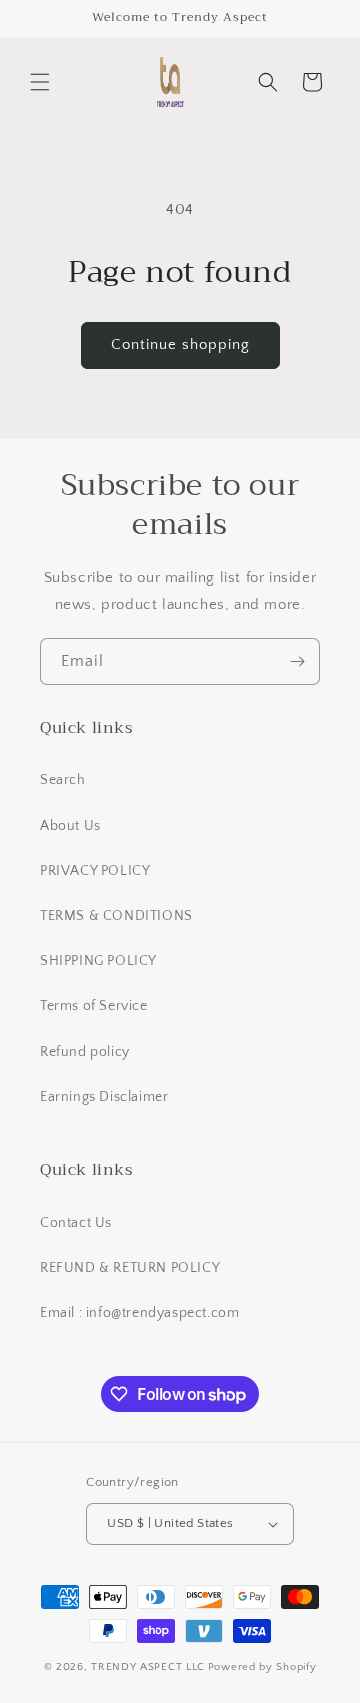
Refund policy (85, 1052)
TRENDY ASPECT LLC (148, 1667)
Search (63, 780)
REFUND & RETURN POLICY (130, 1268)
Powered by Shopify (262, 1667)
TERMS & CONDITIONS (116, 916)
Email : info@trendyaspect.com (139, 1313)
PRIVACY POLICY (95, 871)
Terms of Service (94, 1006)
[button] (40, 82)
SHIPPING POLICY (98, 961)
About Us (70, 826)
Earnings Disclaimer (104, 1097)
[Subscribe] (297, 661)
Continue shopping (180, 344)
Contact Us (76, 1223)
